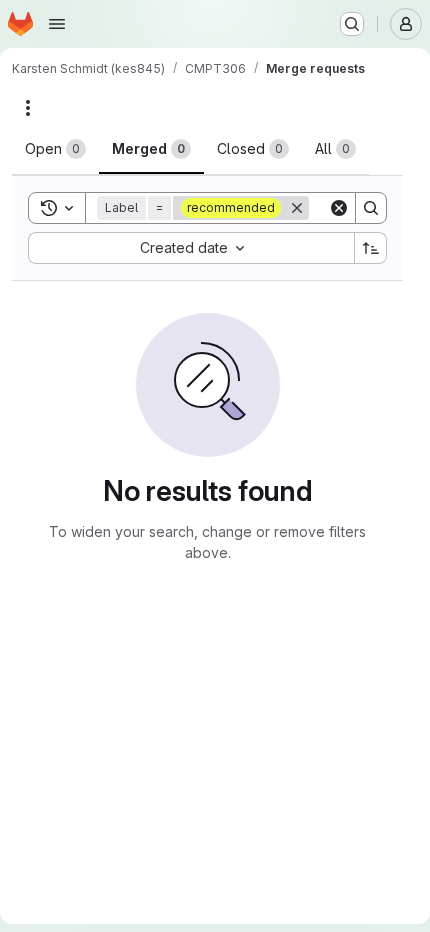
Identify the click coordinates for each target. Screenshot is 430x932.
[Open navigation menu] (57, 24)
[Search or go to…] (352, 24)
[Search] (371, 208)
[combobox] (191, 248)
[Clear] (339, 208)
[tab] (55, 149)
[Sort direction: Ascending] (371, 248)
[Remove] (297, 208)
